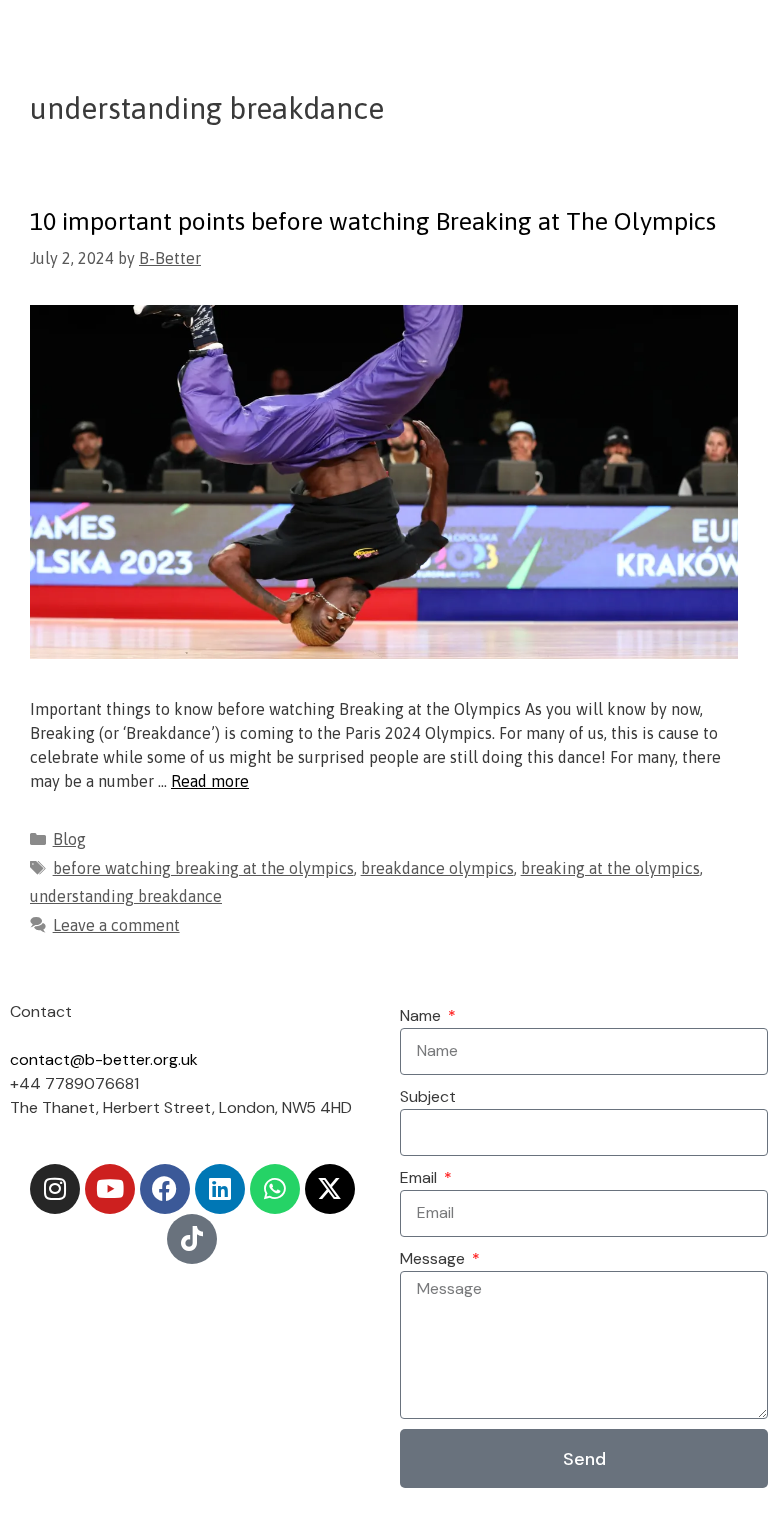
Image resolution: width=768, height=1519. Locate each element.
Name (422, 1015)
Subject (428, 1096)
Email (420, 1177)
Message (434, 1258)
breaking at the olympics (610, 868)
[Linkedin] (220, 1189)
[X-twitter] (330, 1189)
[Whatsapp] (275, 1189)
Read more (210, 781)
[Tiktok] (192, 1239)
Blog (69, 839)
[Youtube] (110, 1189)
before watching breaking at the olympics (203, 868)
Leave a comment (116, 925)
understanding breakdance (126, 896)
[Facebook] (165, 1189)
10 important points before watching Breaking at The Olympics (373, 221)
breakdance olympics (437, 868)
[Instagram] (55, 1189)
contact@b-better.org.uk (104, 1059)
